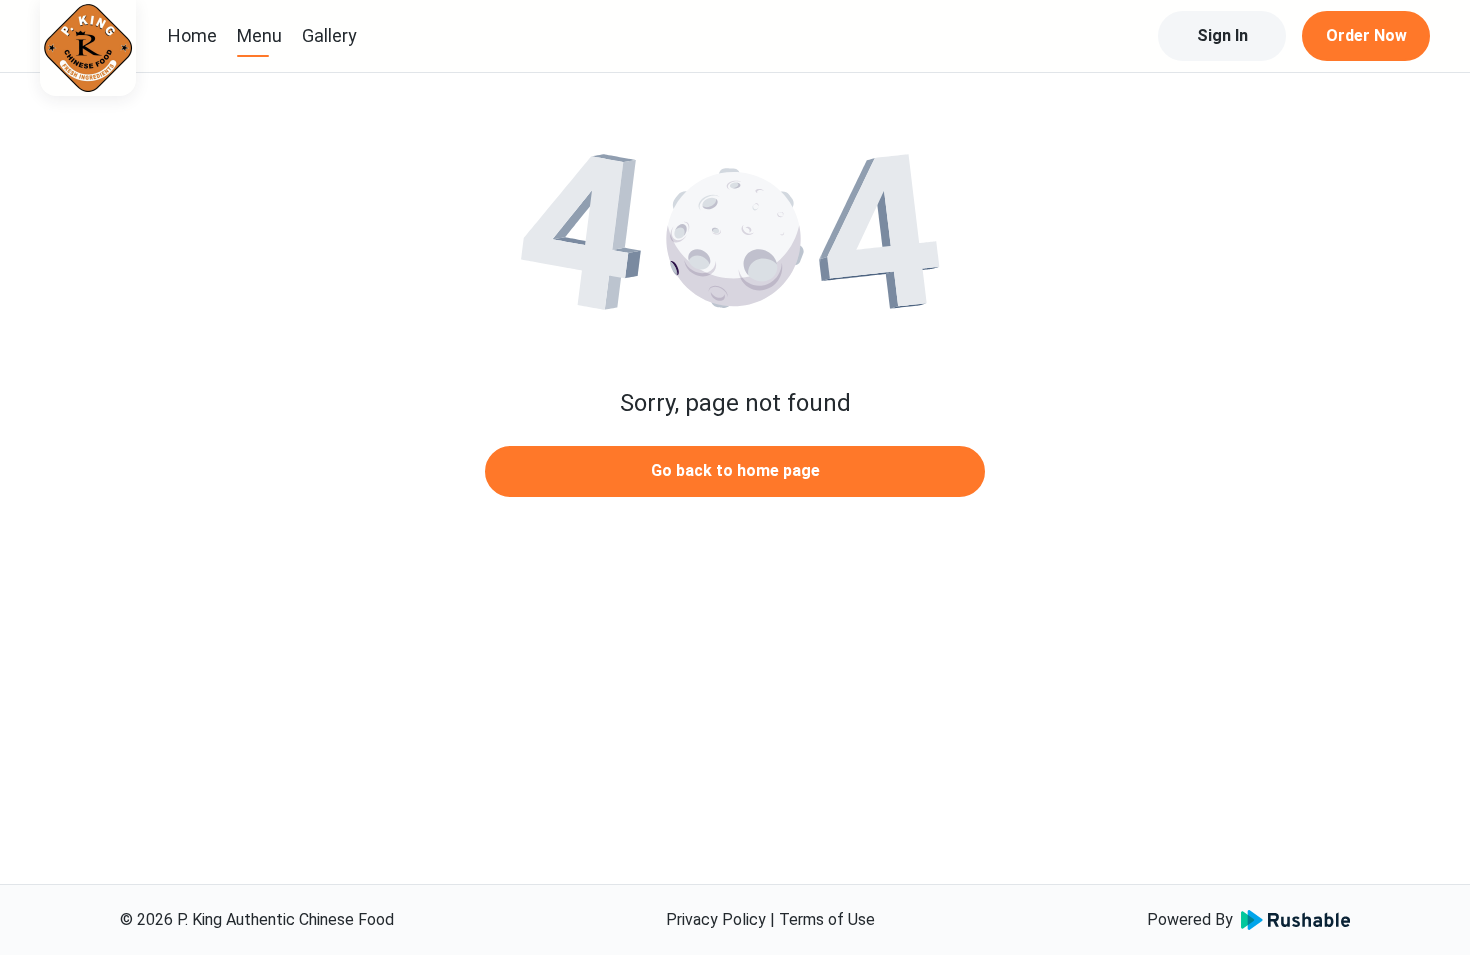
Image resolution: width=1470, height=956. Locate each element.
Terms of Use (827, 919)
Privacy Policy (716, 919)
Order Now (1366, 35)
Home (192, 35)
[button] (735, 240)
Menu (259, 35)
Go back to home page (735, 470)
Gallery (329, 35)
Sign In (1222, 35)
